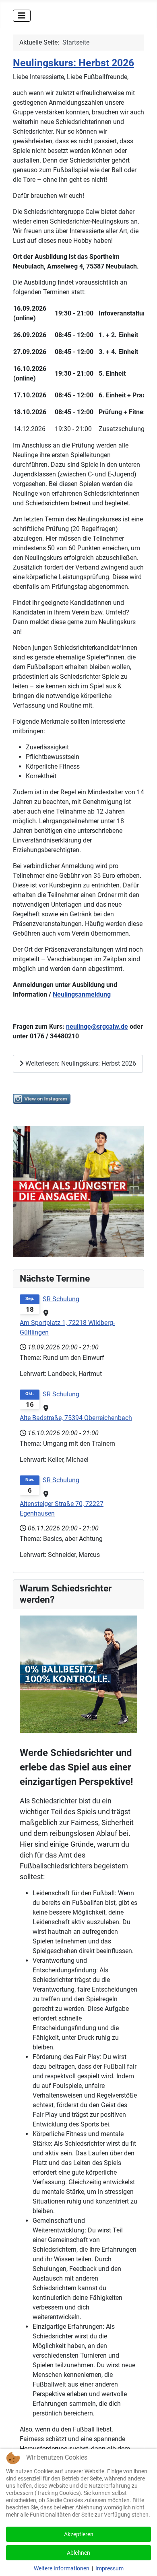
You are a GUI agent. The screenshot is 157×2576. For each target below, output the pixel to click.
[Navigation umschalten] (22, 16)
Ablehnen (78, 2553)
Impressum (109, 2568)
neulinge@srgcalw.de (97, 1027)
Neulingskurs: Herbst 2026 (73, 63)
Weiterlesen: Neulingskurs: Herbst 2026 (80, 1063)
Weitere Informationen (62, 2568)
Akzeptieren (79, 2534)
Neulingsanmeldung (82, 994)
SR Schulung (61, 1299)
